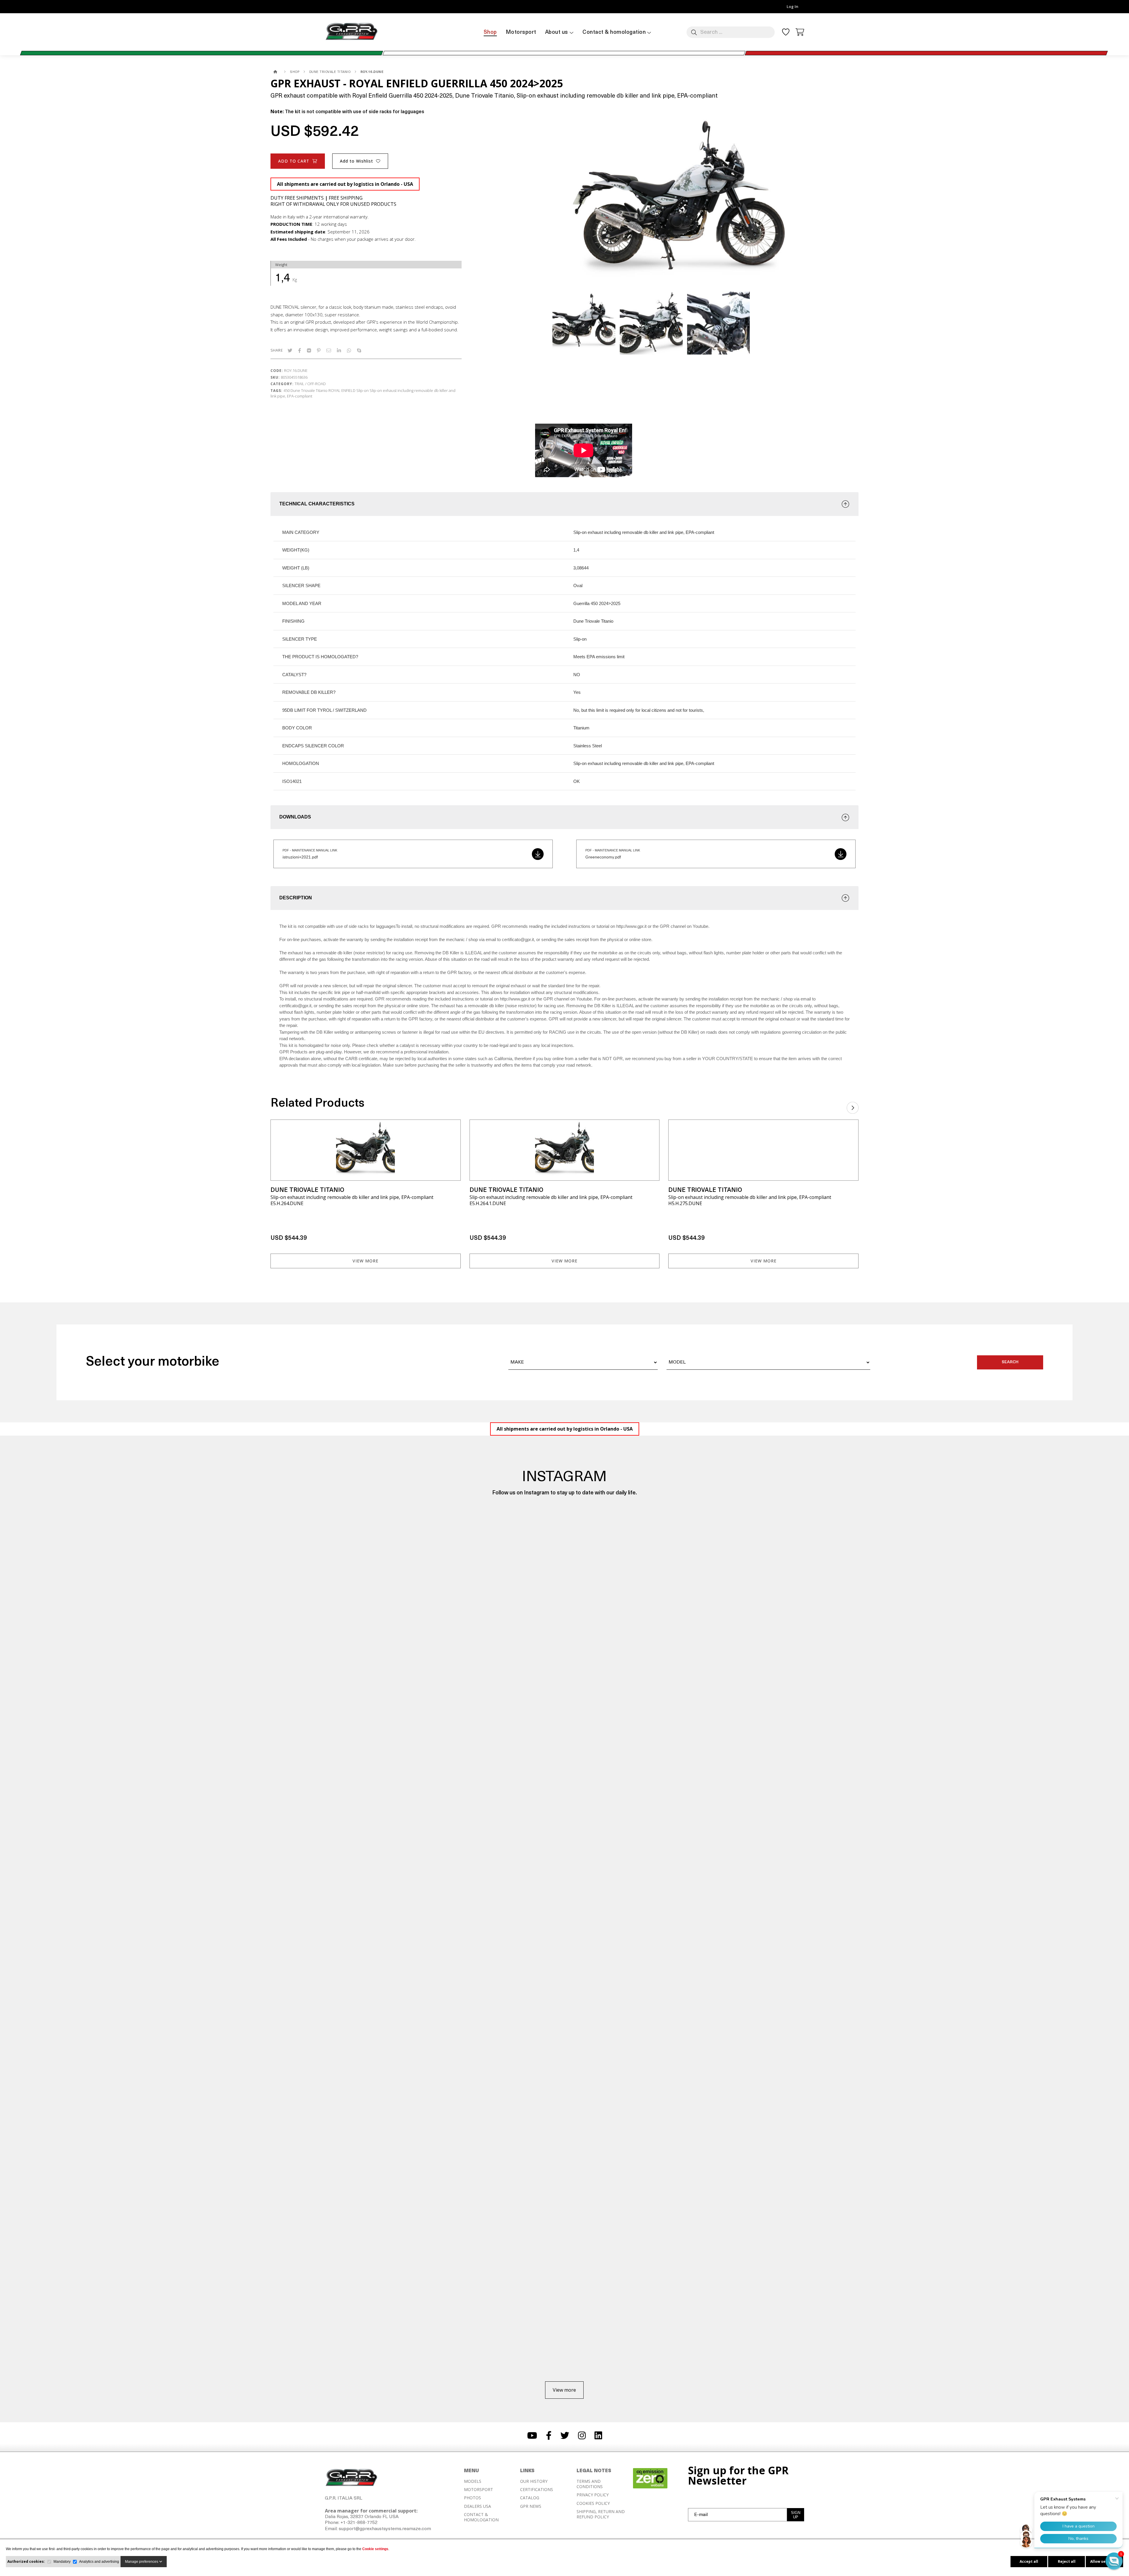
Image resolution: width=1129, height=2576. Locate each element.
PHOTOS (472, 2498)
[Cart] (800, 31)
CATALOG (530, 2498)
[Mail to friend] (329, 350)
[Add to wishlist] (452, 1128)
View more (365, 1261)
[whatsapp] (349, 350)
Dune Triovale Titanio (309, 390)
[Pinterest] (319, 350)
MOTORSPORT (479, 2490)
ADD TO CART (294, 161)
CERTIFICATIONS (537, 2490)
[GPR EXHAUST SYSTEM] (276, 72)
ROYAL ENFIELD (342, 390)
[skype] (359, 350)
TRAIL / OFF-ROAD (310, 384)
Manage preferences (142, 2562)
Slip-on (363, 390)
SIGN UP (796, 2515)
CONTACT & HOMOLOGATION (481, 2517)
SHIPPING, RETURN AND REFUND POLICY (601, 2514)
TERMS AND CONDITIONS (590, 2484)
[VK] (309, 350)
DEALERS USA (477, 2506)
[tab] (564, 504)
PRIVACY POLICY (593, 2495)
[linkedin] (339, 350)
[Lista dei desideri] (786, 34)
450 (287, 390)
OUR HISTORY (534, 2481)
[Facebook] (300, 350)
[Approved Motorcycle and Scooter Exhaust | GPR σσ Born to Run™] (351, 40)
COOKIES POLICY (593, 2503)
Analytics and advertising (99, 2562)
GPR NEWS (531, 2506)
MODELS (473, 2481)
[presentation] (853, 1106)
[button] (1114, 2561)
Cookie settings (375, 2549)
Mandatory (62, 2562)
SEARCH (1010, 1362)
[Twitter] (290, 350)
